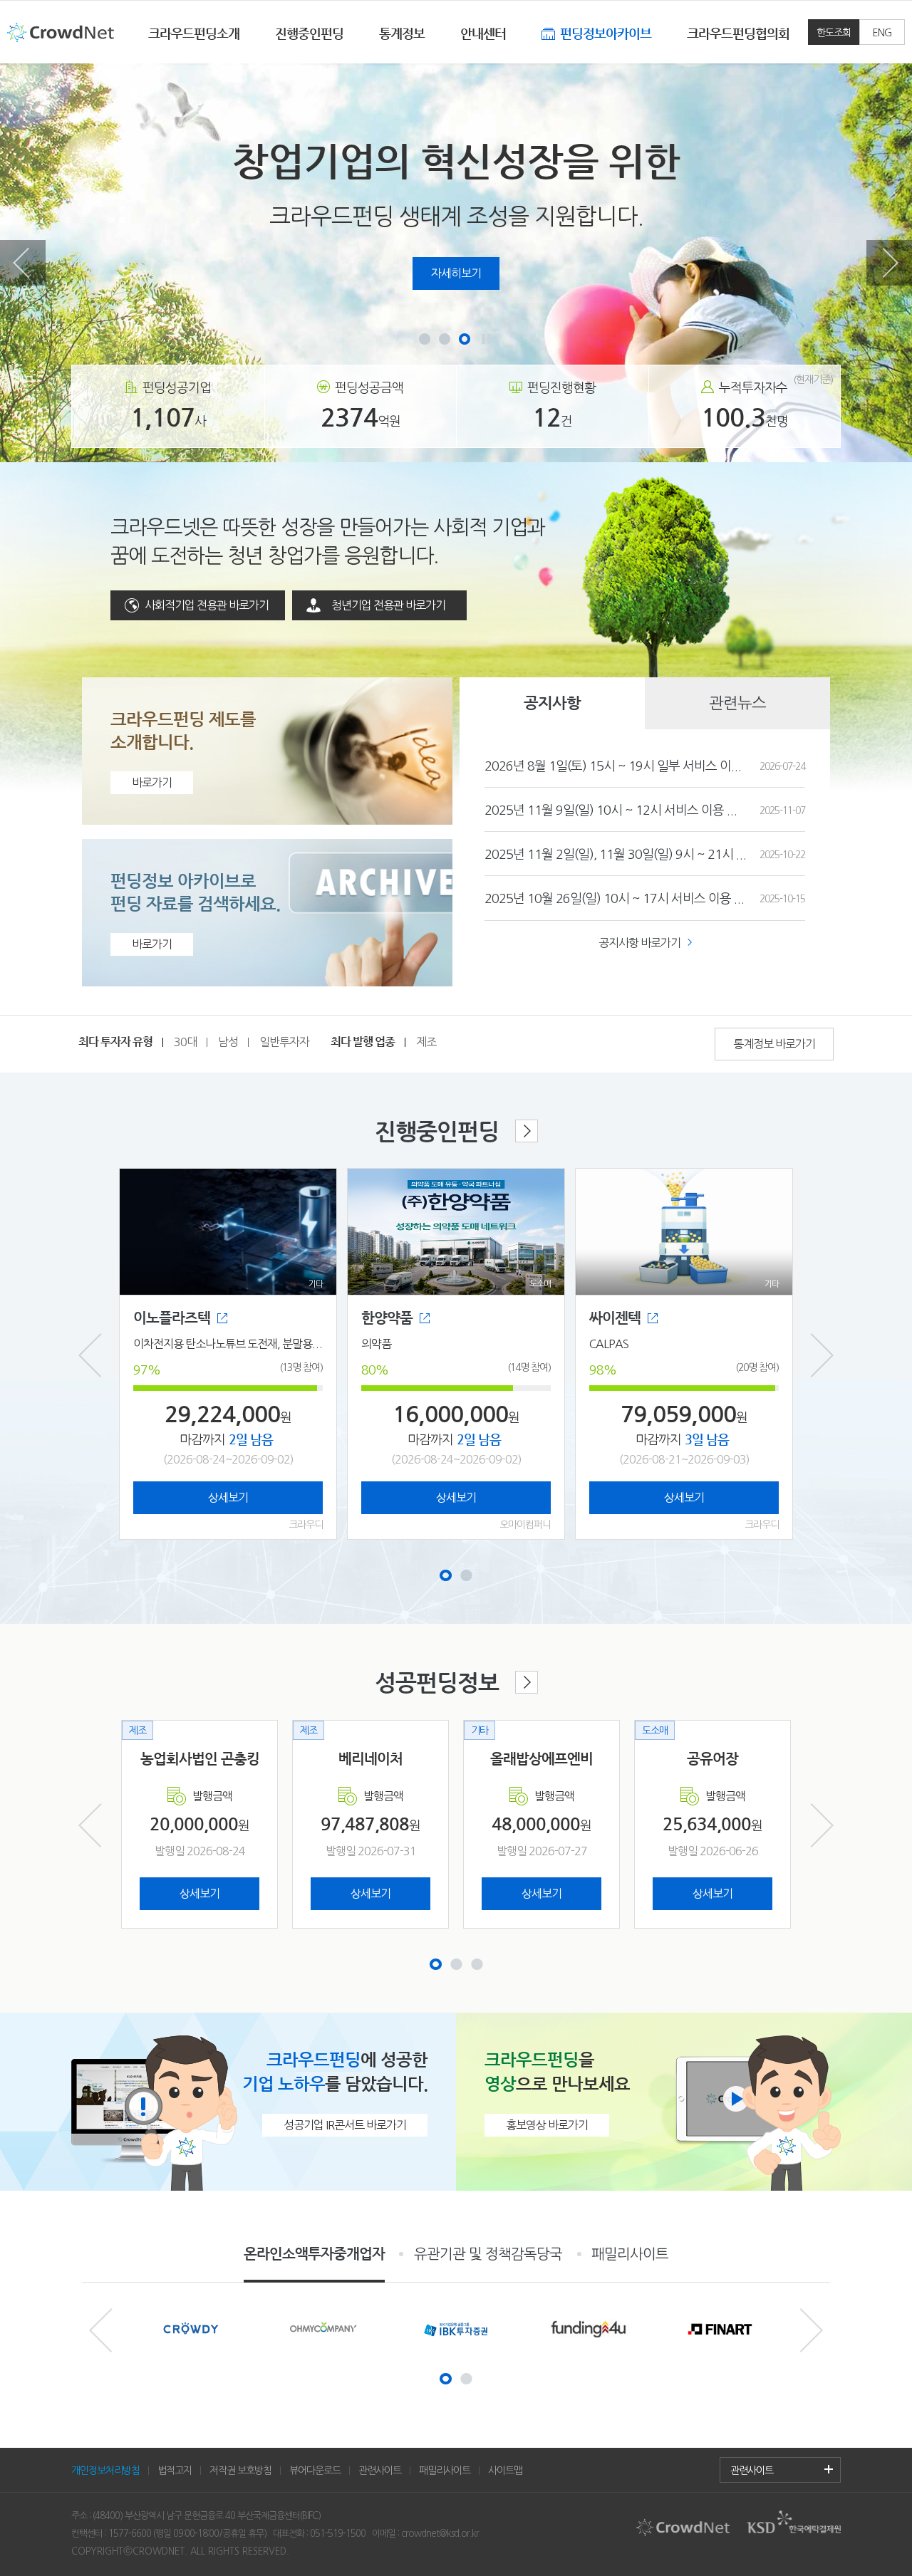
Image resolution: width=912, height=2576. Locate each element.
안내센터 (483, 33)
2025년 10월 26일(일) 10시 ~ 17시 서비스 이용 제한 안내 (616, 898)
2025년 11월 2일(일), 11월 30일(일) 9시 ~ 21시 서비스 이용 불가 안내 (616, 854)
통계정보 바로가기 (774, 1044)
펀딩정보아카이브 (606, 33)
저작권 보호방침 (240, 2470)
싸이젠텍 (615, 1318)
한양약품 (387, 1318)
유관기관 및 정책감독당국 (488, 2254)
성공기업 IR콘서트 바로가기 (345, 2125)
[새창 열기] (191, 2329)
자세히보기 (456, 273)
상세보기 (228, 1497)
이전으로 (23, 263)
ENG (882, 32)
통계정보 (402, 33)
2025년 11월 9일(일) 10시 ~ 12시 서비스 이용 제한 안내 (616, 809)
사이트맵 (505, 2470)
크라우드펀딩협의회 (738, 33)
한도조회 (834, 32)
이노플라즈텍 (172, 1318)
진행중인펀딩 (309, 33)
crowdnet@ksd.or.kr (440, 2533)
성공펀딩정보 (437, 1682)
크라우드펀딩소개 (194, 33)
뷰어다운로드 (315, 2470)
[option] (456, 263)
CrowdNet (61, 36)
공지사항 (552, 703)
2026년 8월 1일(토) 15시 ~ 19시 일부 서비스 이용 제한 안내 (616, 765)
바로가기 (152, 782)
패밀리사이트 (630, 2254)
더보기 (829, 2469)
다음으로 (889, 263)
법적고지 (175, 2470)
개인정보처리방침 (105, 2470)
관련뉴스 (737, 703)
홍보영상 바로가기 (547, 2125)
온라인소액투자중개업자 (314, 2254)
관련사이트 (380, 2470)
